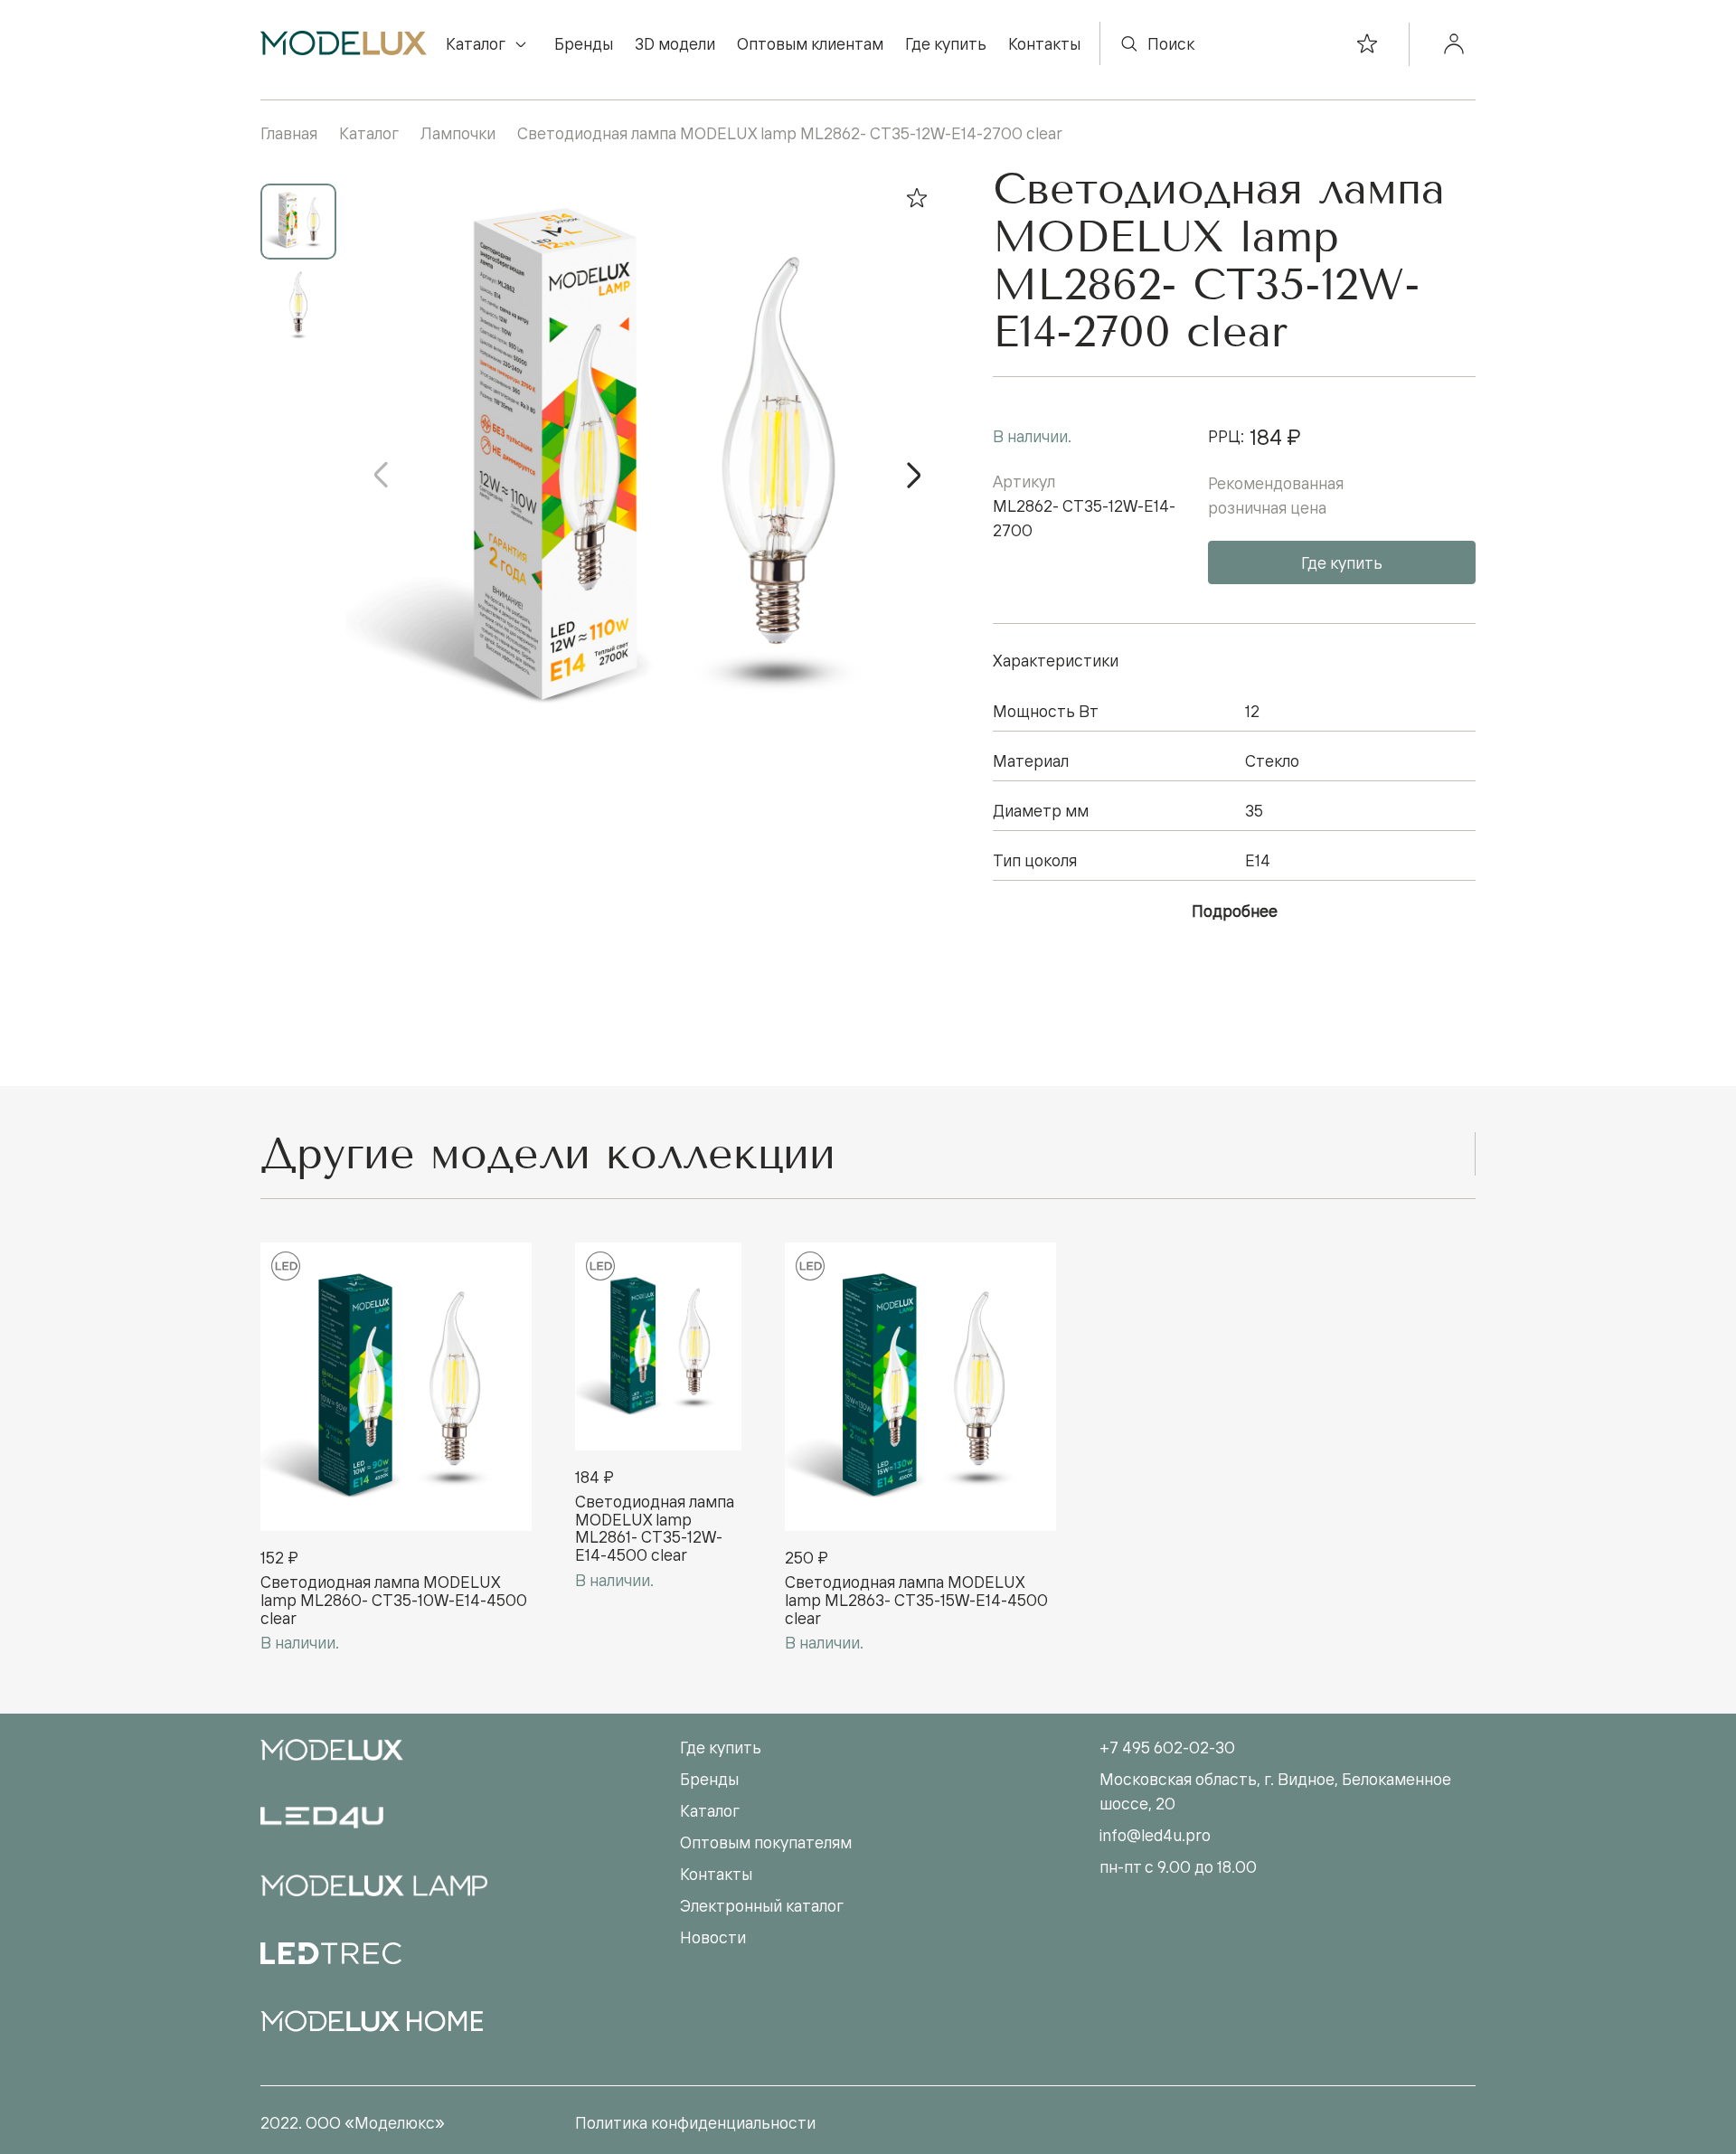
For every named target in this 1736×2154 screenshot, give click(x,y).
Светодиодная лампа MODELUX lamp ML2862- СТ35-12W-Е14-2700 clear (790, 133)
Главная (289, 133)
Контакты (1044, 43)
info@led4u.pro (1155, 1835)
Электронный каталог (762, 1905)
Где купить (946, 43)
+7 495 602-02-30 (1167, 1747)
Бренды (584, 43)
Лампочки (458, 133)
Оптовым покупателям (766, 1842)
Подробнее (1235, 911)
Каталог (476, 43)
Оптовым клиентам (810, 43)
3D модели (675, 43)
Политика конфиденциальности (695, 2122)
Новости (713, 1937)
